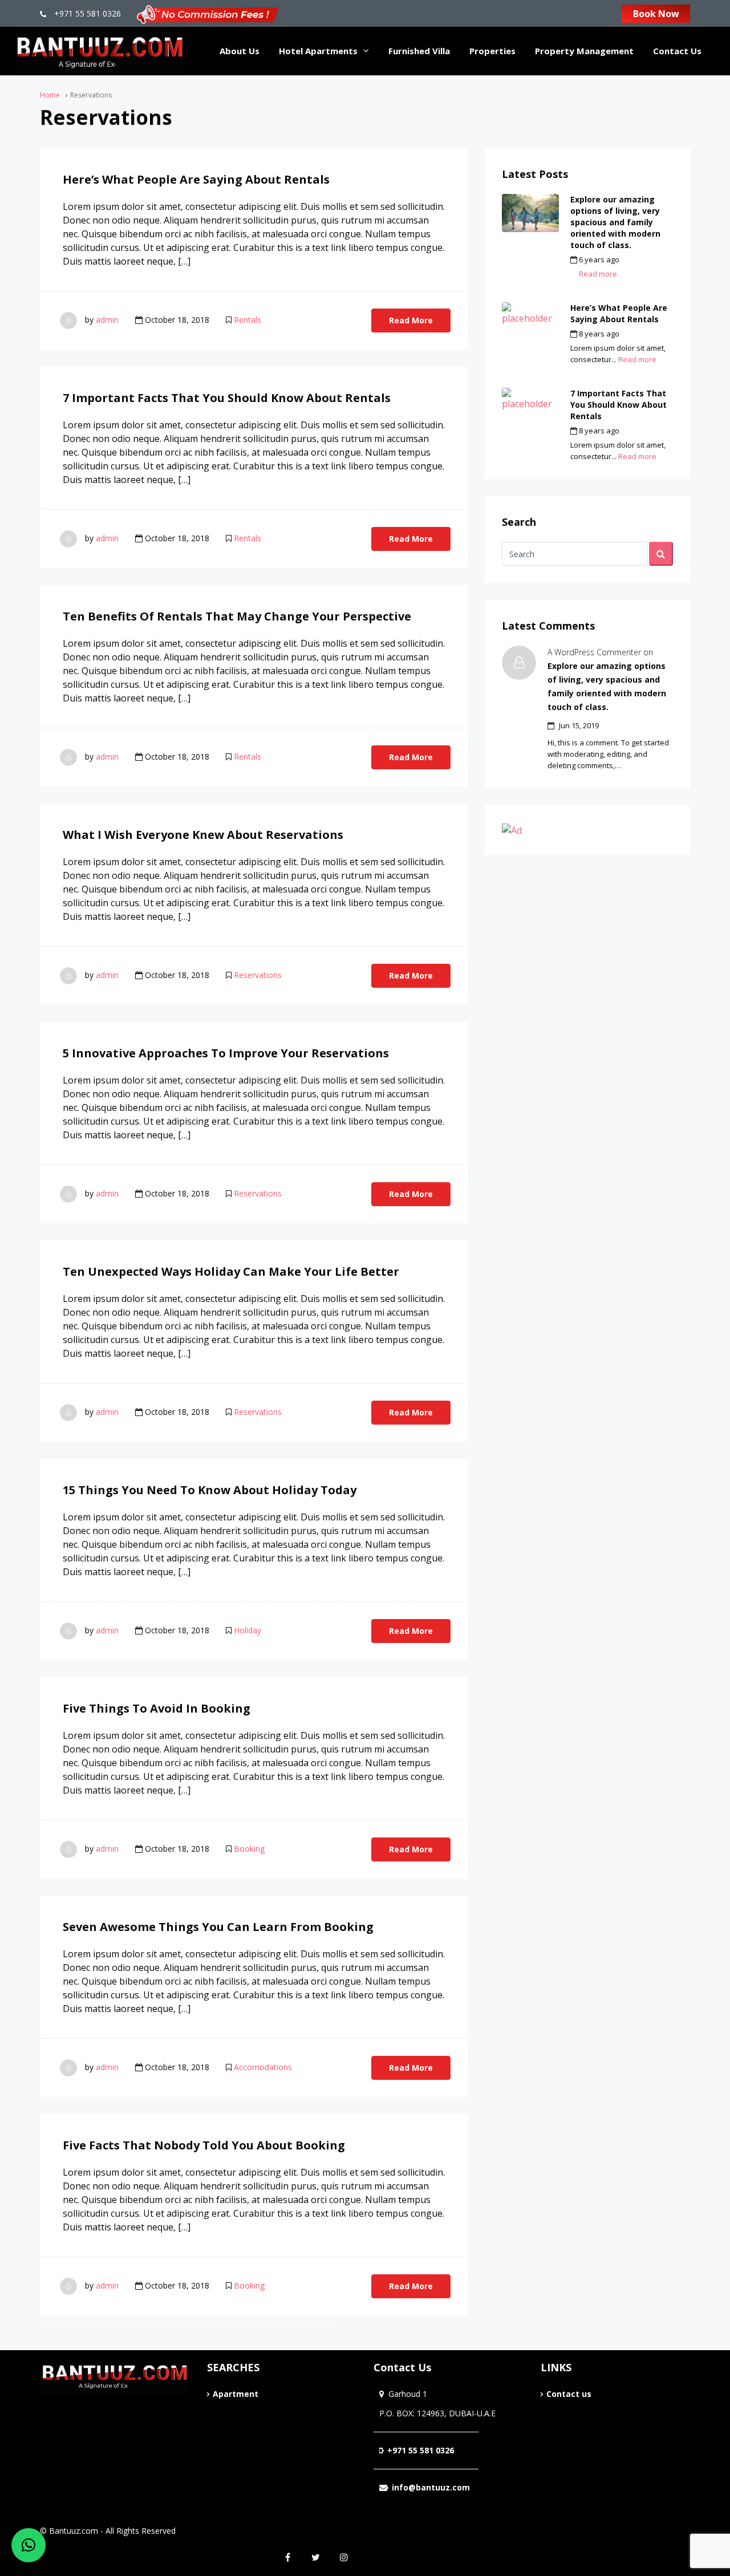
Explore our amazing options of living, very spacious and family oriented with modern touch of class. (615, 222)
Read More (411, 320)
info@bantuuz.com (431, 2487)
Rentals (248, 320)
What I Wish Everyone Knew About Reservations (203, 835)
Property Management (584, 51)
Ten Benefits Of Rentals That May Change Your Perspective (237, 616)
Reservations (258, 975)
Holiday (248, 1630)
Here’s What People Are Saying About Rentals (196, 179)
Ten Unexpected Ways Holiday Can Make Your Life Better (231, 1271)
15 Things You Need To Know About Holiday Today (210, 1490)
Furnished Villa (419, 51)
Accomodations (263, 2067)
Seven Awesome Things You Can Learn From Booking (218, 1927)
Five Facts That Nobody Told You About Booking (204, 2145)
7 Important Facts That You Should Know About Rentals (227, 398)
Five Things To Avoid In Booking (157, 1708)
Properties (492, 51)
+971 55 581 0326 (86, 13)
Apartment (236, 2394)
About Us (240, 51)
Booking (249, 1849)
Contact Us (677, 51)
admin (107, 320)
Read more (598, 274)
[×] (29, 2545)
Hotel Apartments (318, 51)
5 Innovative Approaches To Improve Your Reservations (226, 1053)
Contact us (569, 2394)
